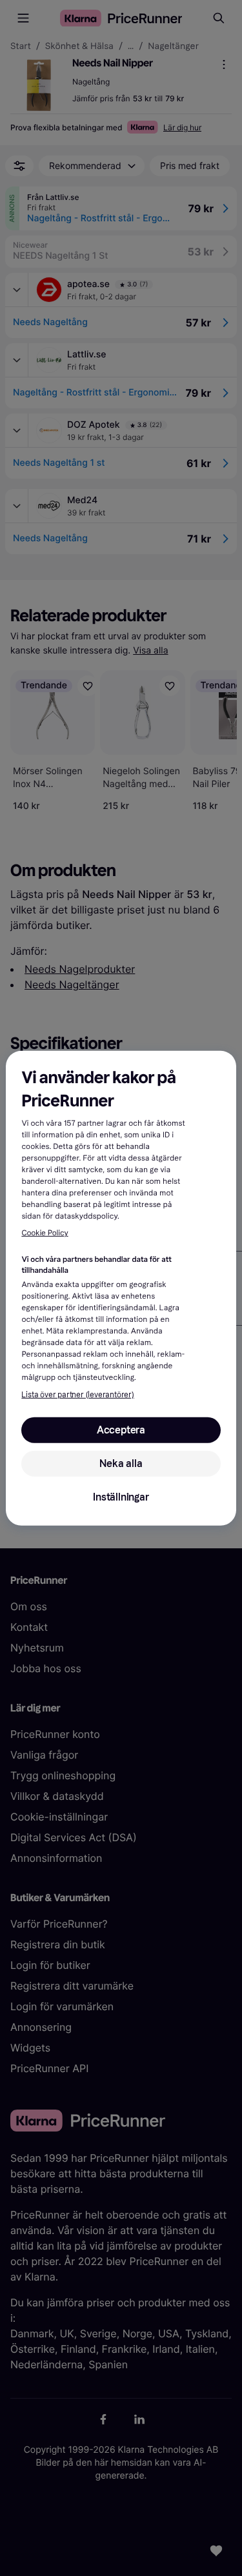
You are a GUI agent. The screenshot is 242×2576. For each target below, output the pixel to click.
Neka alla (121, 1463)
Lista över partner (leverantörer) (77, 1395)
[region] (121, 1288)
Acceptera (121, 1430)
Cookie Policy (45, 1233)
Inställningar (121, 1497)
